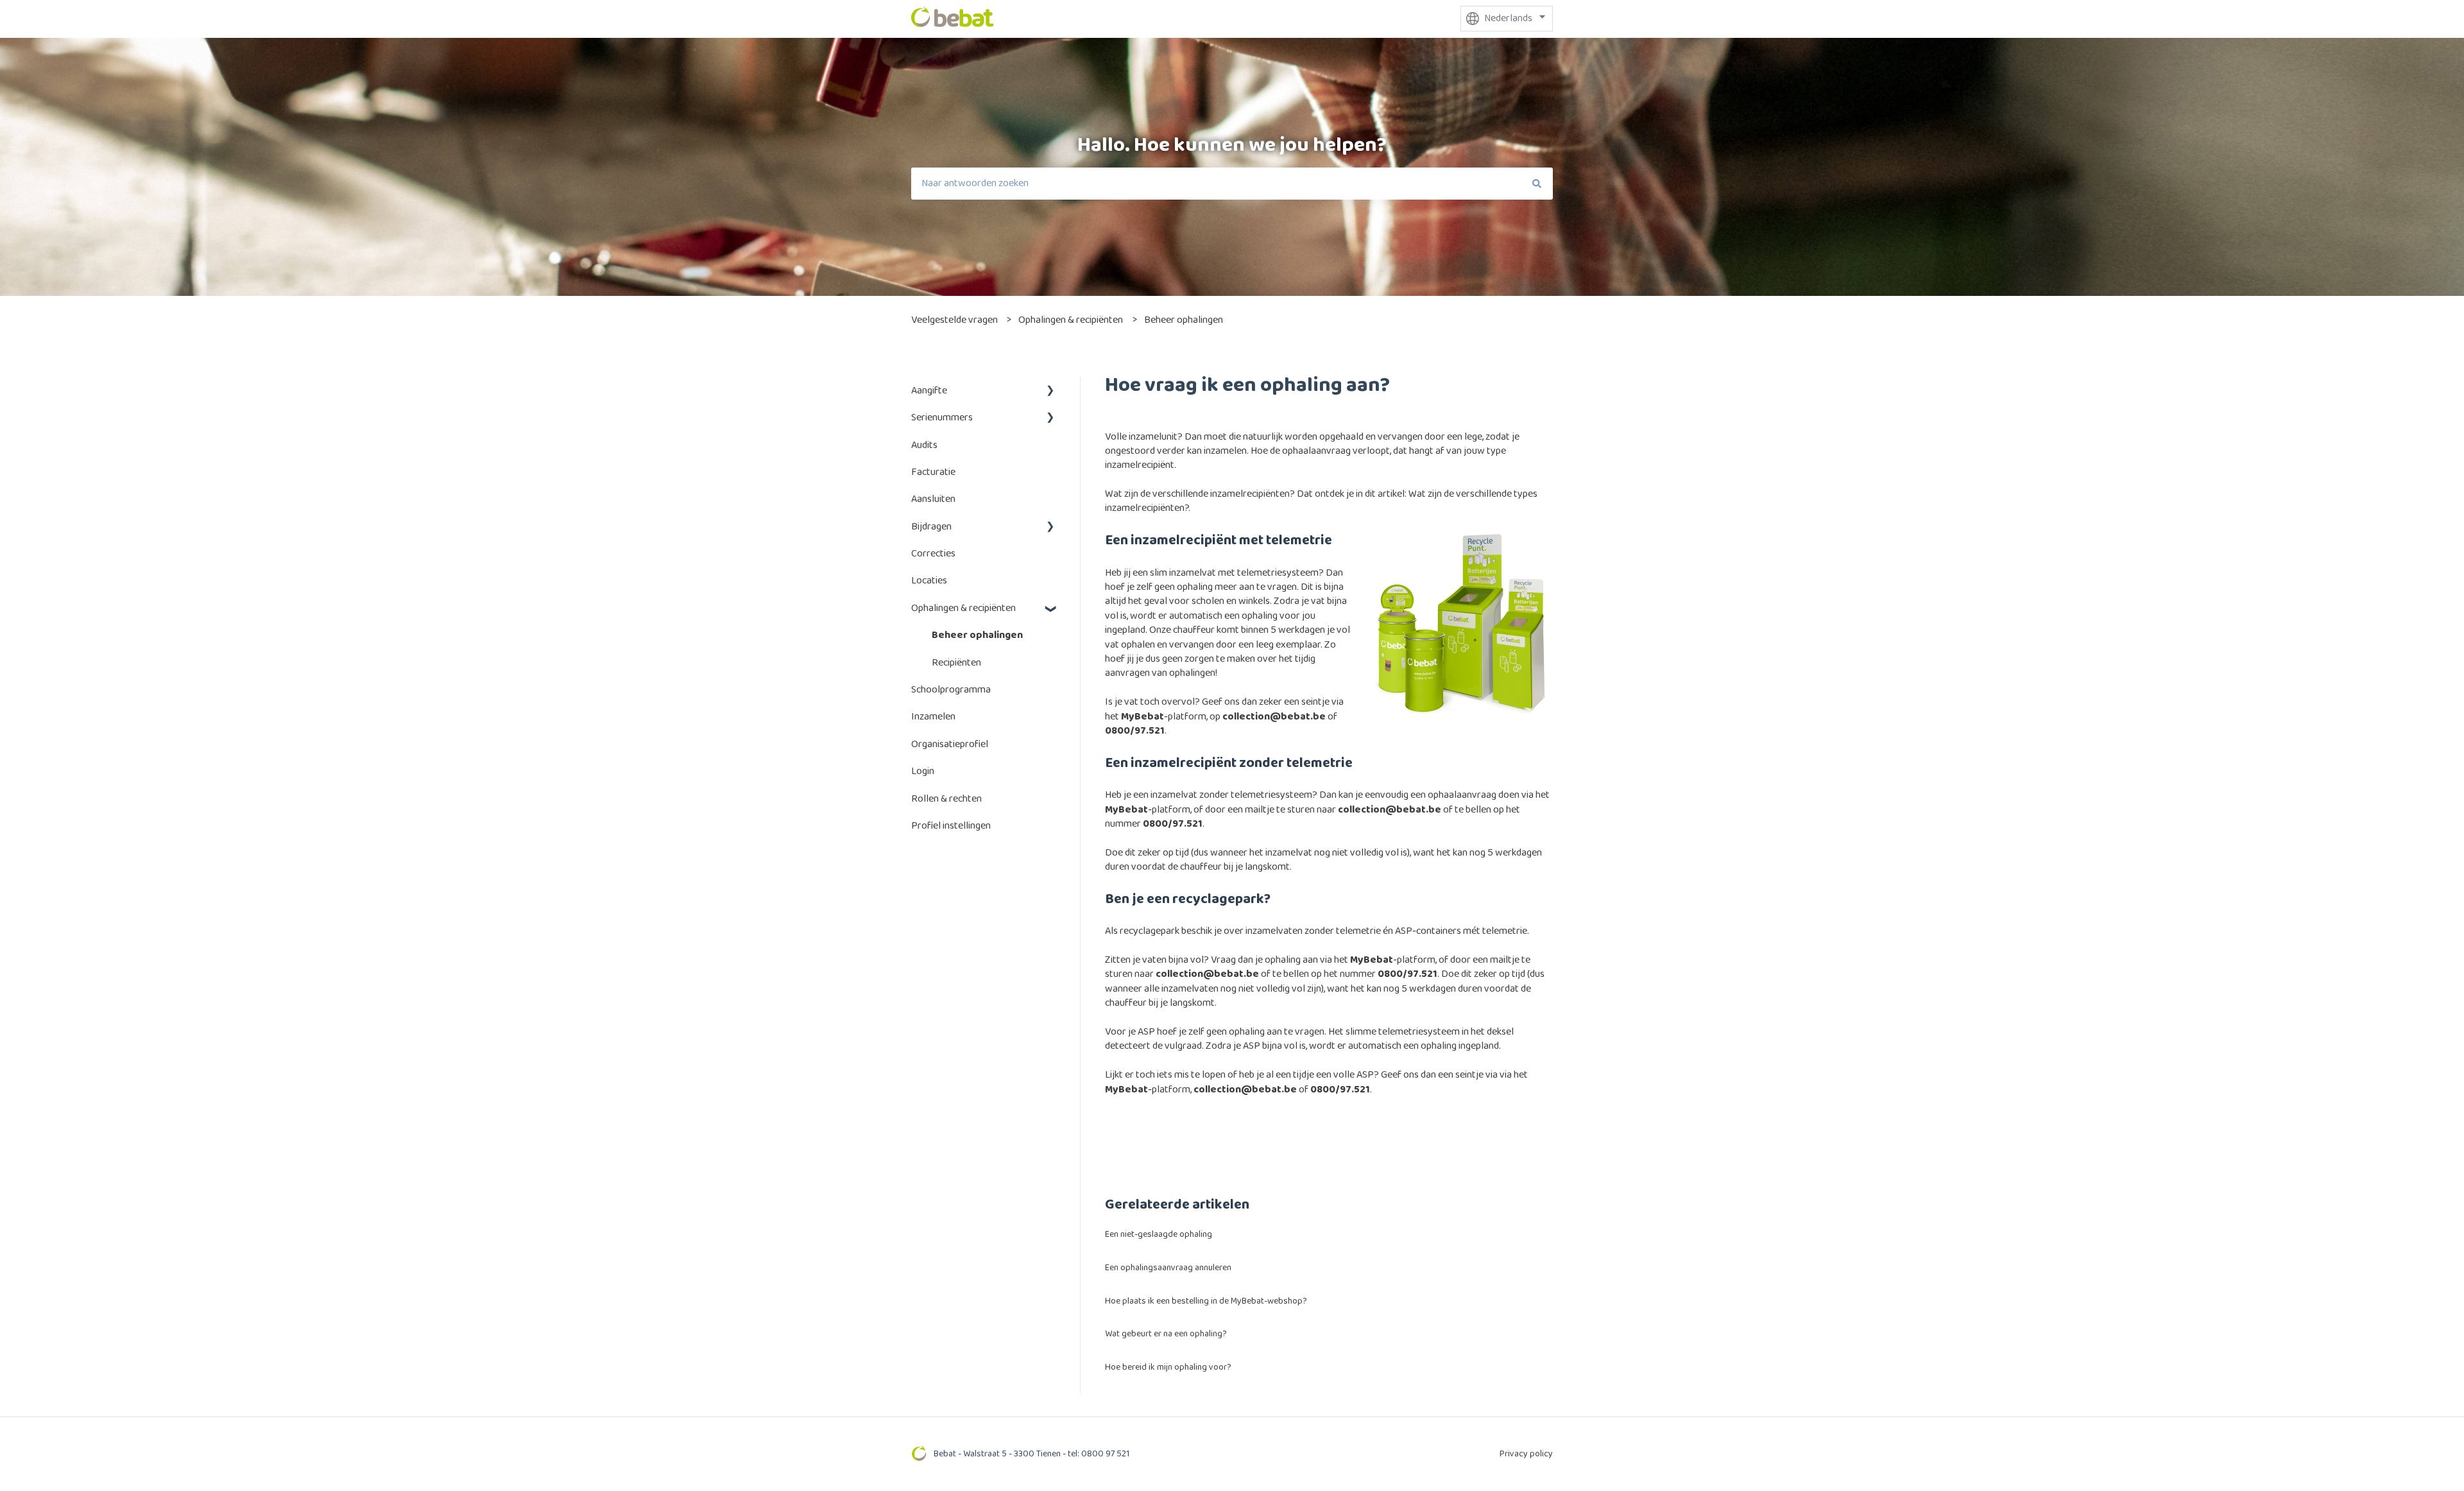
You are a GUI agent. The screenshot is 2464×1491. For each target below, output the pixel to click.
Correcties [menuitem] (933, 554)
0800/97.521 (1135, 731)
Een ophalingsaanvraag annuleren (1168, 1268)
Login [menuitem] (923, 771)
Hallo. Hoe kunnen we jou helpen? (1232, 145)
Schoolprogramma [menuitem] (951, 690)
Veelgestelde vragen (954, 320)
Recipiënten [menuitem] (956, 663)
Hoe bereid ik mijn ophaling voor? (1168, 1367)
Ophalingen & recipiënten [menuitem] (963, 608)
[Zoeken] (1537, 184)
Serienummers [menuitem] (942, 418)
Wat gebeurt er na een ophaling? (1166, 1334)
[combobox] (1216, 184)
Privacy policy (1526, 1454)
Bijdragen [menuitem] (931, 527)
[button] (1050, 392)
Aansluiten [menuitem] (933, 499)
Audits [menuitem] (924, 445)
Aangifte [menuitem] (929, 391)
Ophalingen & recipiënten (1071, 320)
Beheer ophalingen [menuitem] (977, 635)
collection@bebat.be (1274, 717)
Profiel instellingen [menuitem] (951, 826)
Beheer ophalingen (1184, 320)
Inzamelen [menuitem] (933, 717)
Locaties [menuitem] (929, 581)
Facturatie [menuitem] (933, 472)
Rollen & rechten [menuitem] (946, 799)
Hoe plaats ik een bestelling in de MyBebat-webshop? (1206, 1301)
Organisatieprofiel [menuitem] (950, 744)
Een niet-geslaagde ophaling (1159, 1234)
